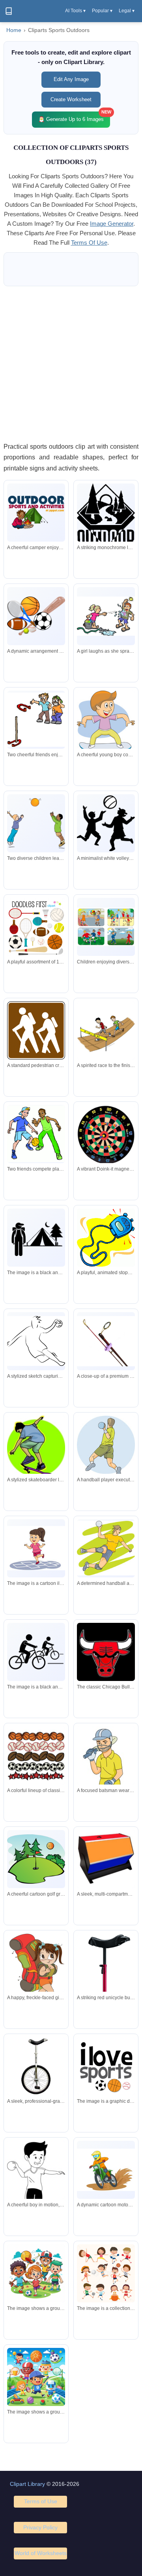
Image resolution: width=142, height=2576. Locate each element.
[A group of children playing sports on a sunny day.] (36, 2377)
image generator (112, 224)
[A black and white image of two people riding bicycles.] (36, 1652)
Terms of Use (41, 2501)
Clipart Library (27, 2484)
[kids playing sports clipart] (106, 2275)
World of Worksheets (41, 2553)
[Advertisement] (71, 364)
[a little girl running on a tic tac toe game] (36, 1548)
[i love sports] (106, 2066)
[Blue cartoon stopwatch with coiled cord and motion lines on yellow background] (106, 1238)
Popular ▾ (102, 11)
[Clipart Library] (9, 11)
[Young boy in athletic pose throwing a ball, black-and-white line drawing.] (36, 2181)
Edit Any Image (71, 79)
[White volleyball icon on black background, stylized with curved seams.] (106, 823)
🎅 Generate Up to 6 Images (74, 117)
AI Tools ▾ (75, 11)
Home (14, 30)
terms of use (89, 243)
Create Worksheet (71, 99)
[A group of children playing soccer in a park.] (36, 2273)
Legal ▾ (127, 11)
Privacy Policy (40, 2527)
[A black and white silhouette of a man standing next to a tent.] (36, 1237)
